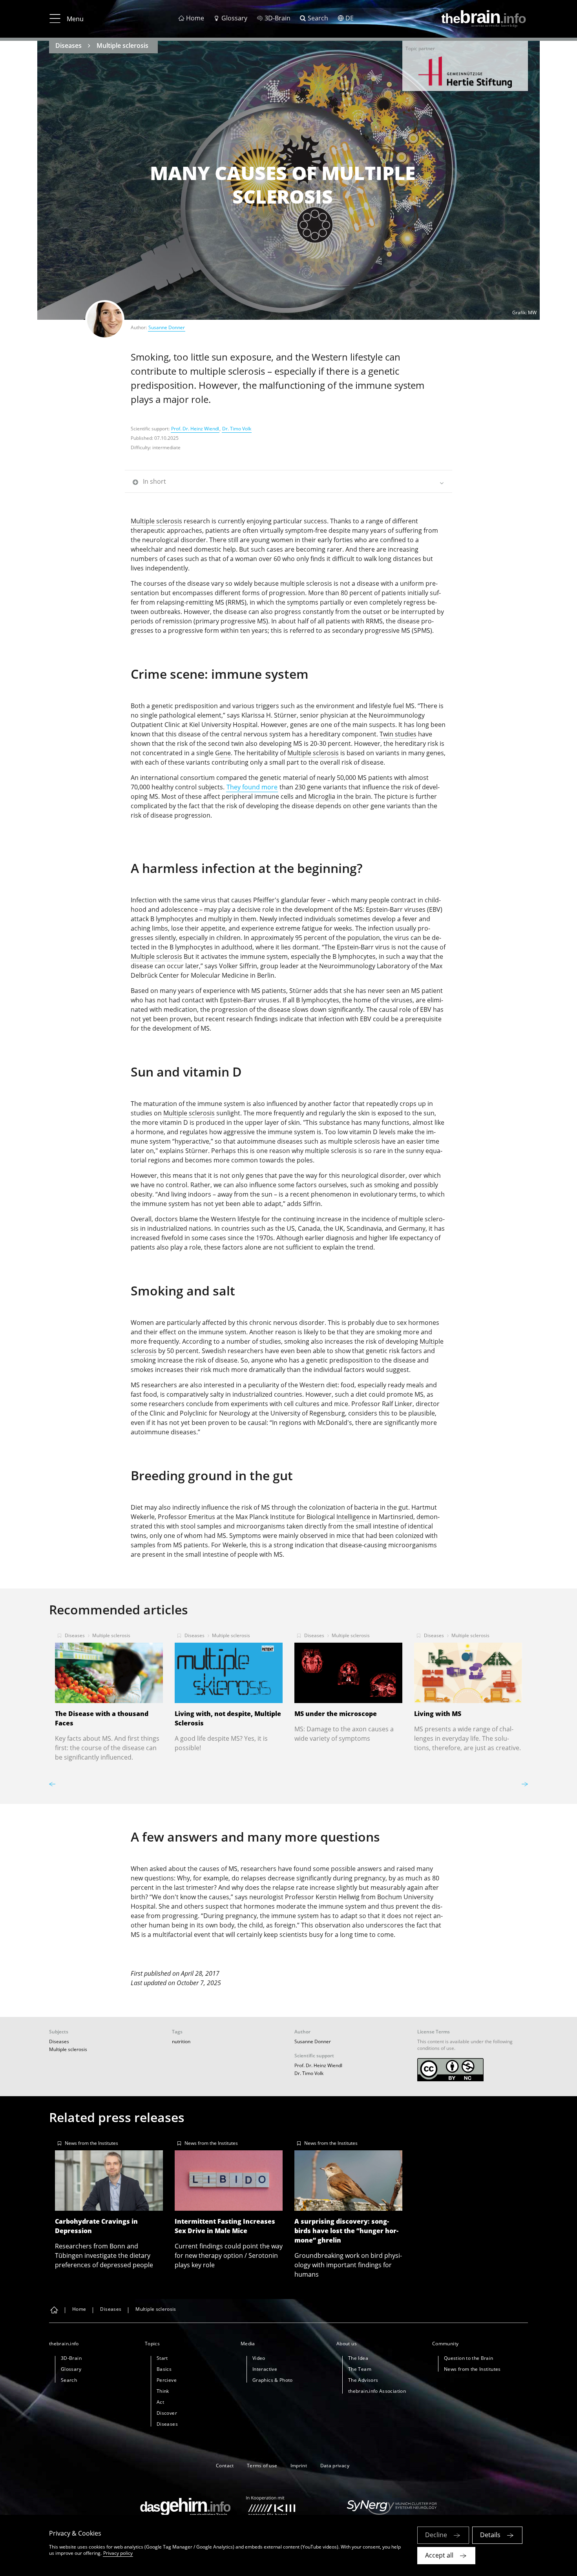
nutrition (181, 2041)
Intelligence (353, 1517)
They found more (252, 787)
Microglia (322, 796)
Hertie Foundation (465, 72)
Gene (223, 753)
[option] (465, 72)
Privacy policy (118, 2553)
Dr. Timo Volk (237, 429)
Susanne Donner (167, 327)
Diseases (68, 46)
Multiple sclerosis (122, 46)
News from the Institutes (91, 2143)
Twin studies (398, 734)
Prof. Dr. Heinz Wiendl (195, 429)
